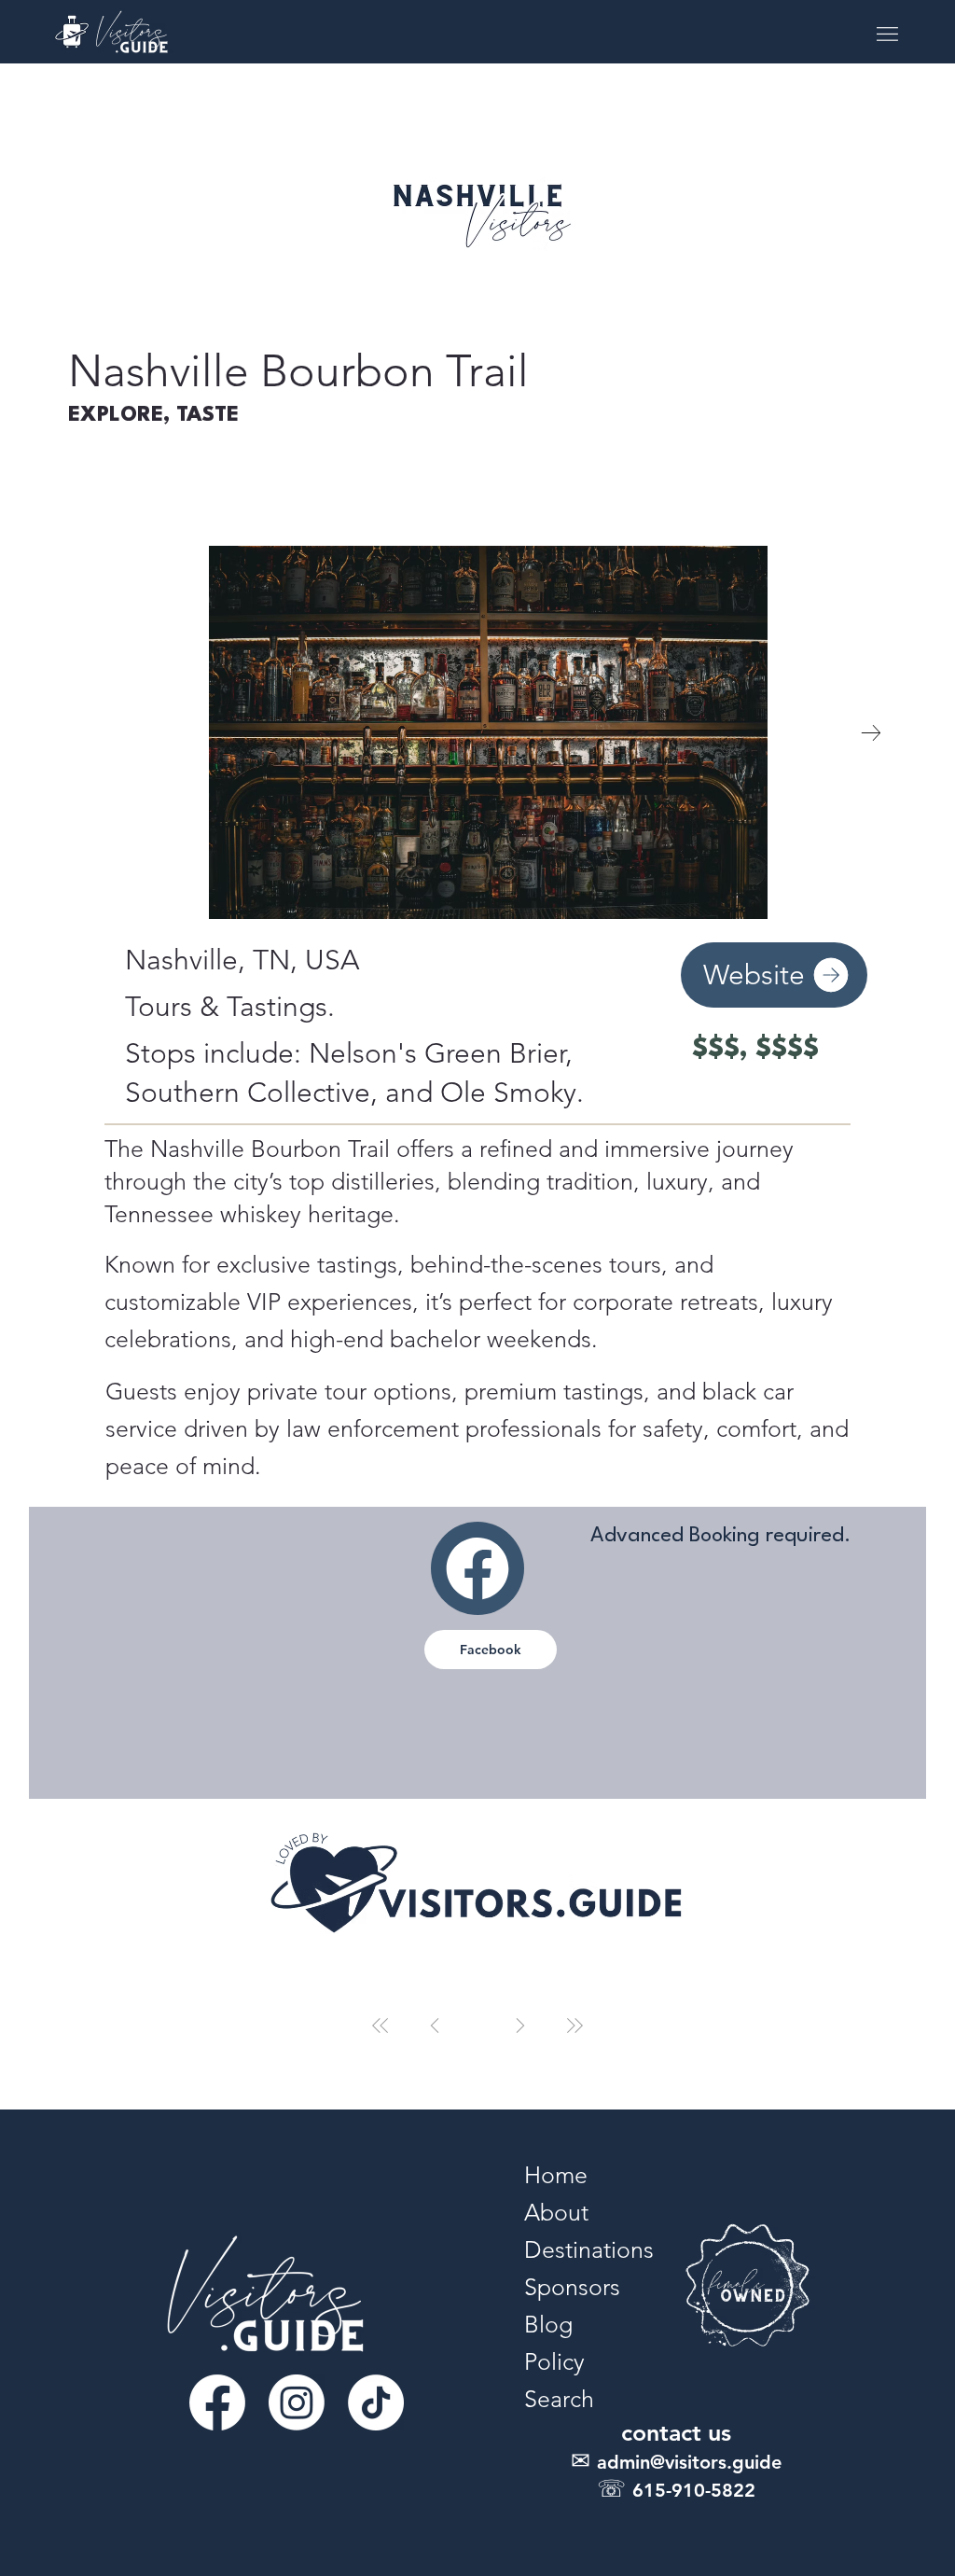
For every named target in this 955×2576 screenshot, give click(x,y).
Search (559, 2399)
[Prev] (435, 2026)
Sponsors (572, 2287)
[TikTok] (376, 2402)
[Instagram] (297, 2402)
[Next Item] (871, 732)
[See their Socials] (477, 1568)
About (556, 2212)
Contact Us (676, 2432)
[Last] (574, 2026)
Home (556, 2175)
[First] (381, 2026)
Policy (554, 2361)
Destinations (589, 2249)
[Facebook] (217, 2402)
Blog (548, 2324)
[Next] (520, 2026)
